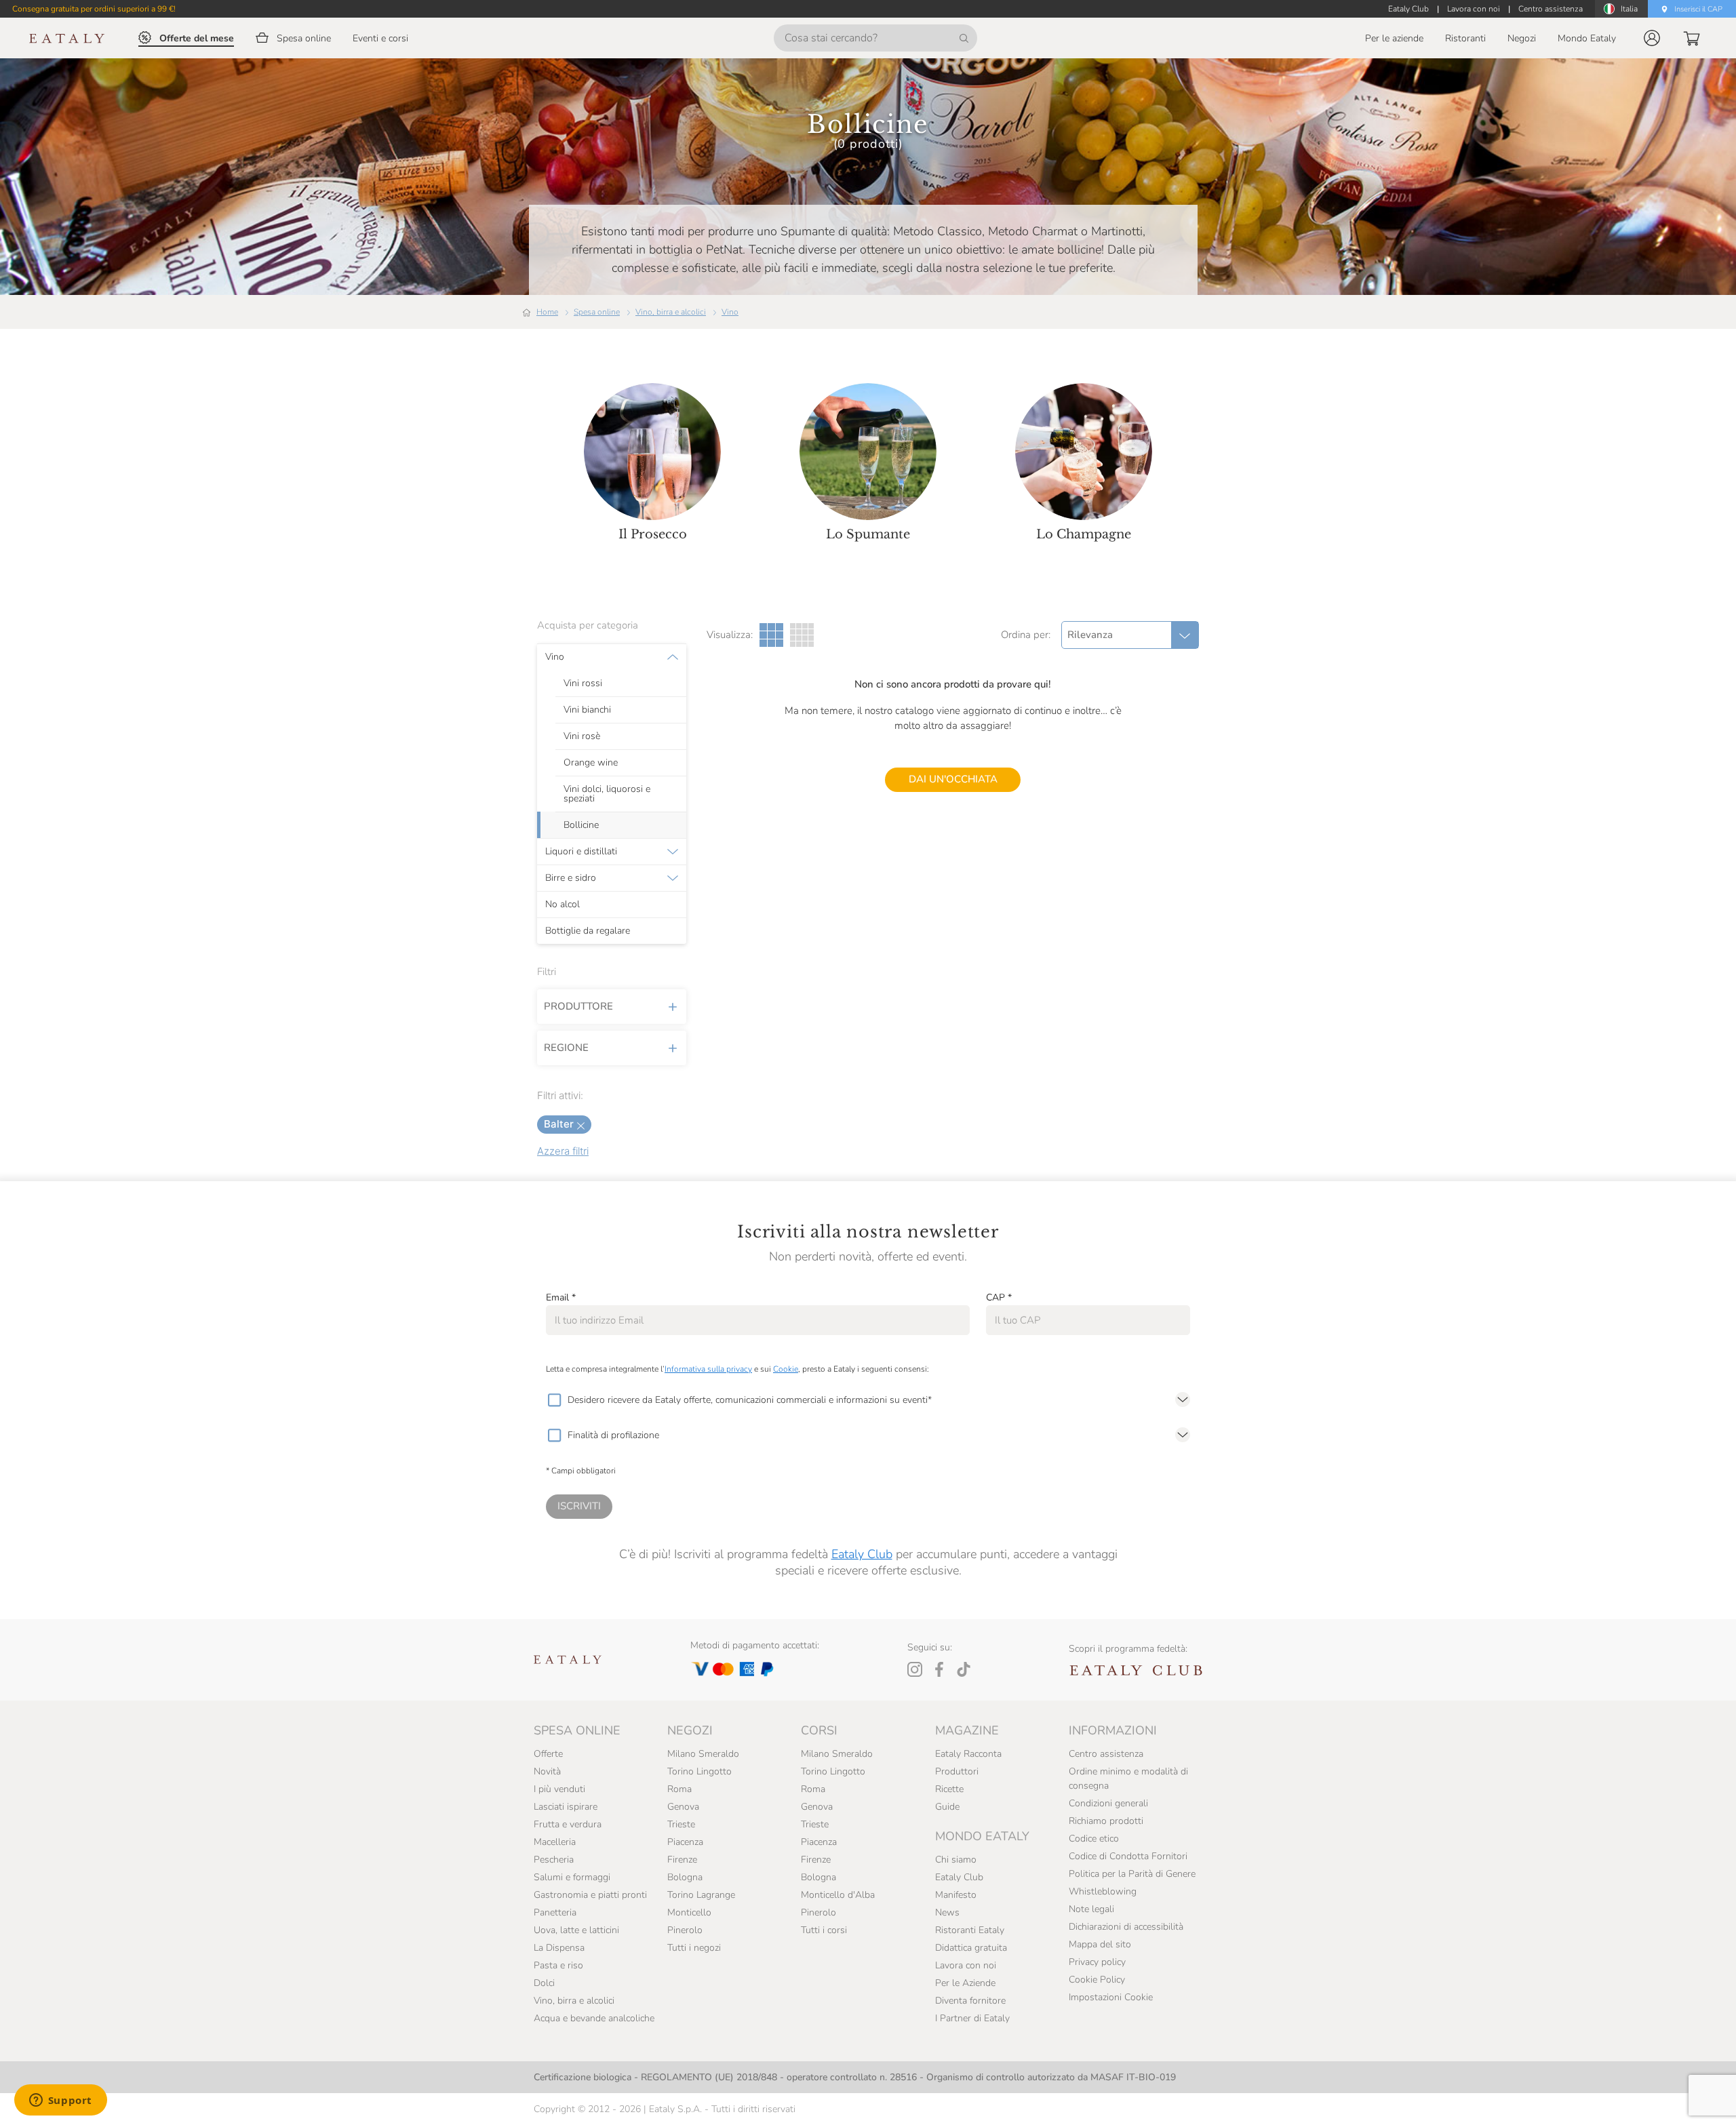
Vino (730, 312)
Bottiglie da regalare (588, 931)
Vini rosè (582, 736)
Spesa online (597, 312)
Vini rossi (583, 683)
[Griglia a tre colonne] (771, 635)
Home (547, 312)
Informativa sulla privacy (708, 1369)
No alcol (563, 905)
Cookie (786, 1369)
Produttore (578, 1006)
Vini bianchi (587, 710)
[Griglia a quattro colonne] (802, 635)
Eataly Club (862, 1554)
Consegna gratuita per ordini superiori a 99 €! (94, 9)
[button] (1652, 38)
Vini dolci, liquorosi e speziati (607, 794)
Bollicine (581, 825)
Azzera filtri (563, 1151)
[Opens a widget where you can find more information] (60, 2101)
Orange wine (591, 763)
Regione (566, 1048)
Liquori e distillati (581, 852)
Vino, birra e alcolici (671, 312)
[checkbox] (554, 1400)
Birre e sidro (571, 878)
